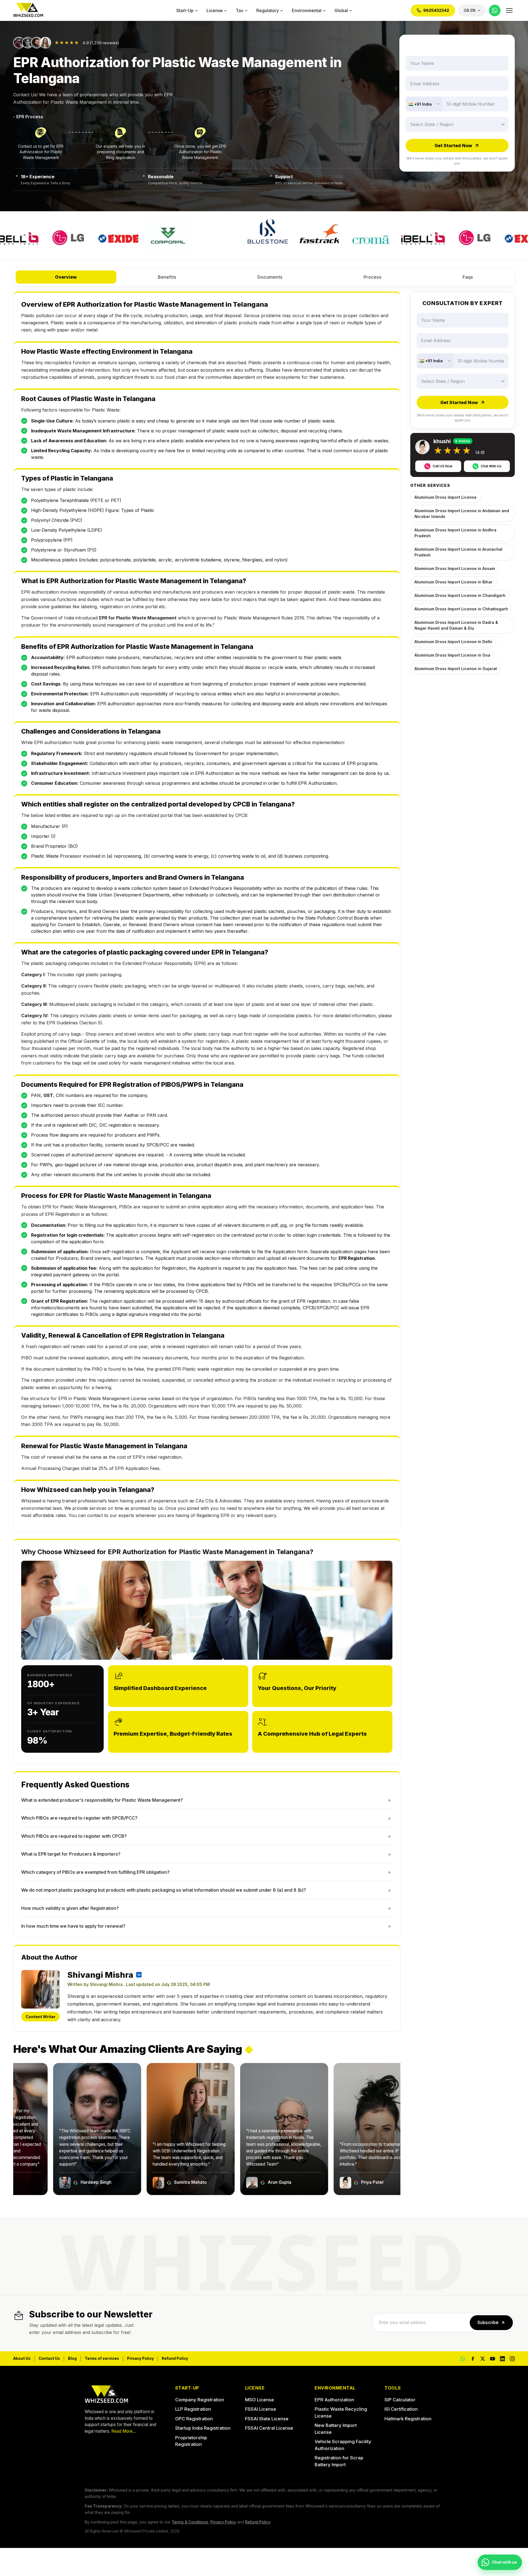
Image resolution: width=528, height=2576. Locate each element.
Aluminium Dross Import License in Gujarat (456, 669)
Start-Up (185, 10)
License (215, 10)
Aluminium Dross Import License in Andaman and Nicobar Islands (462, 514)
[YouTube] (493, 2359)
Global (341, 10)
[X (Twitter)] (483, 2359)
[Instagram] (512, 2359)
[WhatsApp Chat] (463, 2359)
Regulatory (268, 10)
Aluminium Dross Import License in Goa (452, 655)
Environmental (307, 10)
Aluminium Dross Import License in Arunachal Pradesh (458, 552)
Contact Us (49, 2358)
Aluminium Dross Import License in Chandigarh (460, 595)
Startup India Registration (203, 2428)
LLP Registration (193, 2409)
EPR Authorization (334, 2400)
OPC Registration (194, 2419)
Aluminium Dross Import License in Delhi (453, 642)
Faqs (468, 277)
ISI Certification (401, 2409)
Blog (72, 2358)
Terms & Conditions (190, 2522)
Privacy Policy (140, 2358)
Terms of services (102, 2358)
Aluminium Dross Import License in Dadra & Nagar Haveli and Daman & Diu (456, 625)
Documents (270, 277)
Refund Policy (175, 2358)
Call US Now (442, 466)
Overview (66, 277)
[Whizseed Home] (28, 11)
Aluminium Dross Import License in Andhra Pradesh (455, 533)
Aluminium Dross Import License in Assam (455, 568)
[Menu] (509, 10)
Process (372, 277)
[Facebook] (473, 2359)
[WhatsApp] (495, 10)
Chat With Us (491, 466)
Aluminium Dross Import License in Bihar (453, 582)
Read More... (124, 2431)
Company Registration (200, 2400)
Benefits (167, 277)
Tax (240, 10)
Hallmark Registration (408, 2419)
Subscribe (488, 2323)
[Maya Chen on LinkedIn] (139, 1975)
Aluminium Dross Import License (446, 497)
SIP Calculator (400, 2400)
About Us (22, 2358)
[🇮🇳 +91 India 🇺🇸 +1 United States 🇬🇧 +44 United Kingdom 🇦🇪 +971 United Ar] (424, 104)
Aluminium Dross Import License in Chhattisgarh (461, 609)
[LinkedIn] (502, 2359)
